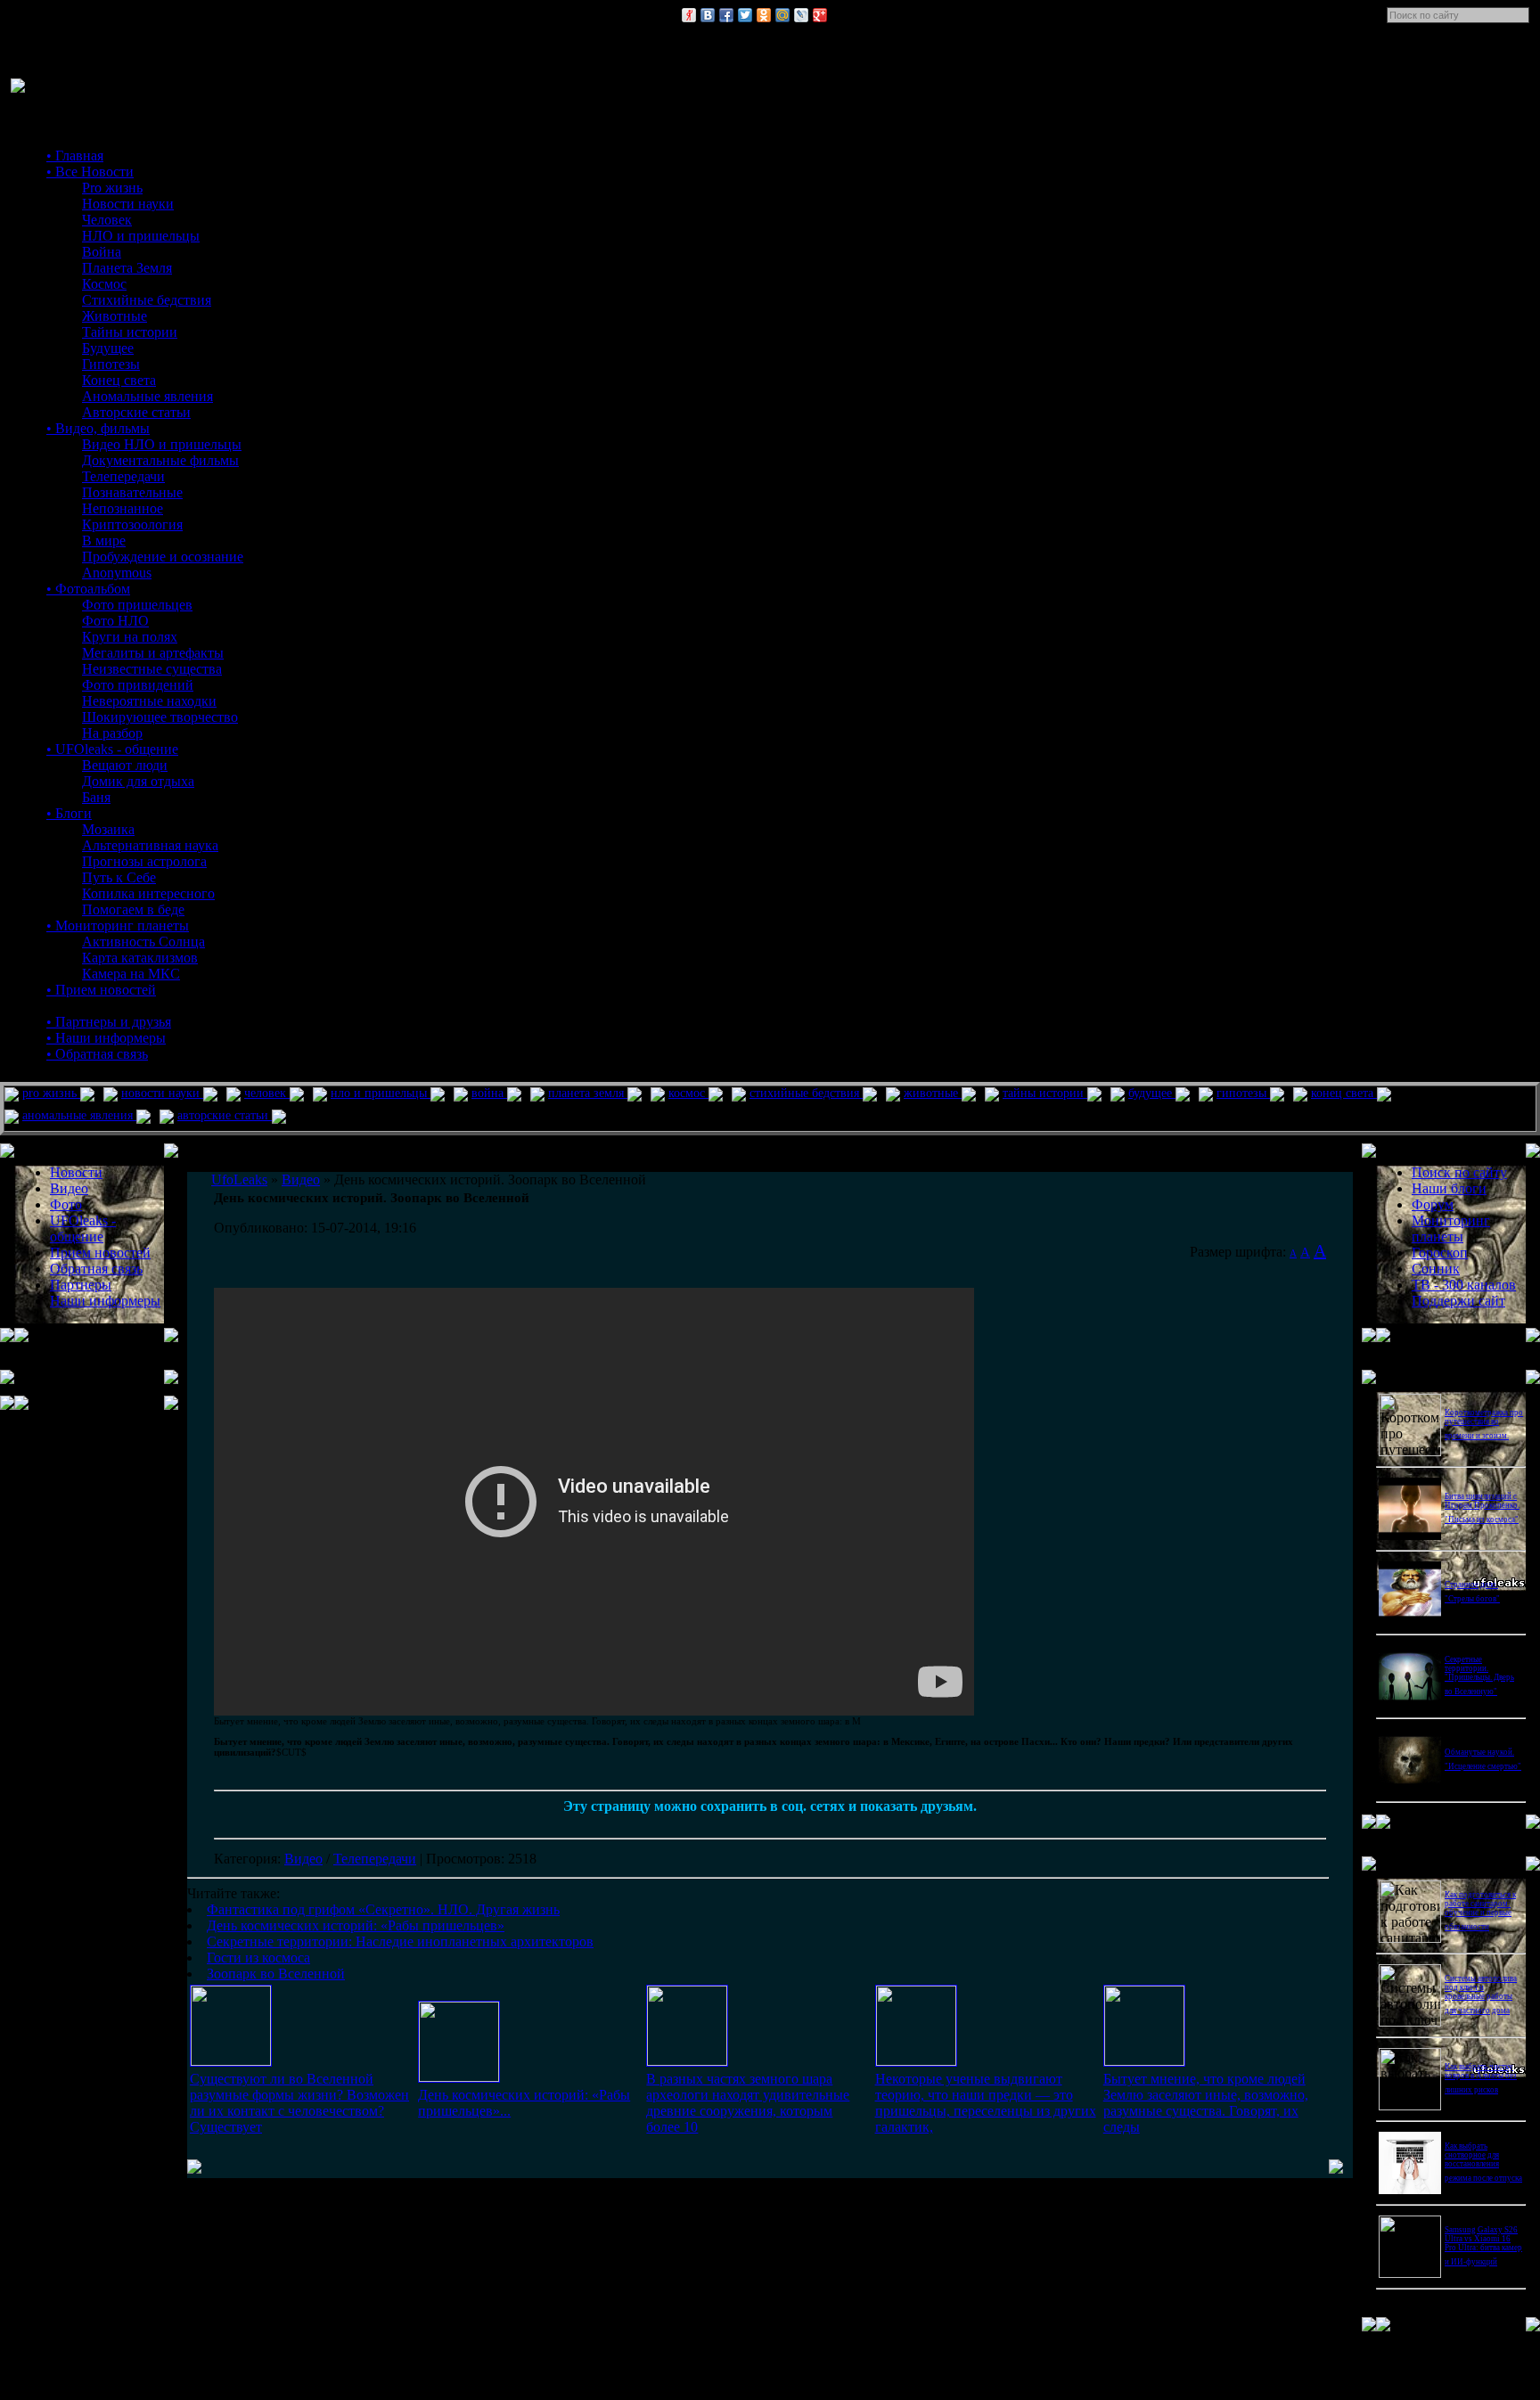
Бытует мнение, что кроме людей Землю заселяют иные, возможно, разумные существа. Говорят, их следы (1206, 2103)
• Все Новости (90, 172)
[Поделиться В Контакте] (708, 15)
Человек (107, 220)
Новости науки (128, 204)
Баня (96, 797)
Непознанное (123, 508)
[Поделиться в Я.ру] (689, 15)
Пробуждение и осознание (163, 557)
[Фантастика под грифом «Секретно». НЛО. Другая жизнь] (231, 2061)
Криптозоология (132, 524)
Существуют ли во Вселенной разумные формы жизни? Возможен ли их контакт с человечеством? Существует (299, 2103)
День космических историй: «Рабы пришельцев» (356, 1925)
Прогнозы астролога (144, 861)
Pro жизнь (112, 188)
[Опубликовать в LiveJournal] (801, 15)
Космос (104, 284)
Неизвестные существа (152, 669)
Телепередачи (123, 476)
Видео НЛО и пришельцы (162, 444)
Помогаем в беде (133, 909)
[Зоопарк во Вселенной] (1144, 2061)
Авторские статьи (136, 412)
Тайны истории (130, 332)
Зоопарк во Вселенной (276, 1974)
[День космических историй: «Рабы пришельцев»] (459, 2077)
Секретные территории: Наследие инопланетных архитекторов (400, 1941)
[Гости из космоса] (916, 2061)
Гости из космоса (258, 1958)
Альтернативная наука (150, 845)
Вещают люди (125, 765)
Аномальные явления (147, 396)
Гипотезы (111, 364)
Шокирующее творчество (160, 717)
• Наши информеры (106, 1038)
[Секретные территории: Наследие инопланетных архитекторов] (687, 2061)
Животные (115, 316)
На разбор (112, 733)
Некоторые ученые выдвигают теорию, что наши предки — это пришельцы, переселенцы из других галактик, (986, 2103)
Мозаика (108, 829)
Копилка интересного (148, 893)
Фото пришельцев (137, 605)
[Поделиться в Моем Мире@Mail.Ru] (782, 15)
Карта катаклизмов (140, 958)
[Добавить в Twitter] (745, 15)
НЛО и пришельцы (141, 236)
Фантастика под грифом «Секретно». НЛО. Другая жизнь (383, 1909)
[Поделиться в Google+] (820, 15)
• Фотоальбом (88, 589)
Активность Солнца (143, 942)
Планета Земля (127, 268)
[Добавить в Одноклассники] (764, 15)
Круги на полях (130, 637)
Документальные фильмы (160, 460)
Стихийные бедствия (147, 300)
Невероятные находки (149, 701)
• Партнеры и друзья (109, 1022)
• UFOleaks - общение (112, 749)
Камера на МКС (131, 974)
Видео (303, 1859)
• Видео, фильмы (98, 428)
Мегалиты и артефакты (153, 653)
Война (102, 252)
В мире (104, 541)
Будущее (108, 348)
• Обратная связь (97, 1054)
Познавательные (132, 492)
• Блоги (69, 813)
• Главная (75, 156)
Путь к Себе (119, 877)
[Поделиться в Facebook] (726, 15)
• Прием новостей (101, 990)
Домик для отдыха (138, 781)
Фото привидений (138, 685)
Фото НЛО (115, 621)
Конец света (119, 380)
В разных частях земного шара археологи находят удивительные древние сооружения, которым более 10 (748, 2103)
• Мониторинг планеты (118, 926)
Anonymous (117, 573)
